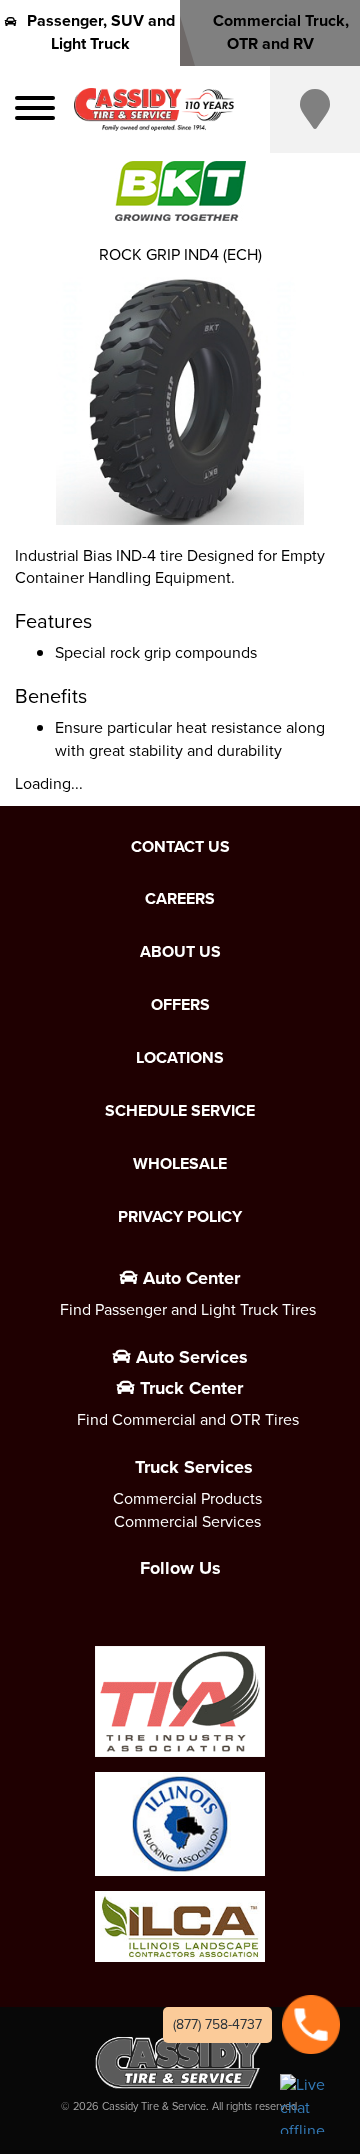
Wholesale (180, 1164)
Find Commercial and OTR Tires (188, 1419)
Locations (180, 1058)
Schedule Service (180, 1111)
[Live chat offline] (310, 2104)
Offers (180, 1005)
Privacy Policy (180, 1217)
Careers (180, 899)
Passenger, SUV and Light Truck (101, 32)
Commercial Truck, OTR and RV (281, 32)
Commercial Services (187, 1521)
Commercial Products (187, 1498)
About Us (180, 952)
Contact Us (180, 847)
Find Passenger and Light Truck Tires (188, 1309)
